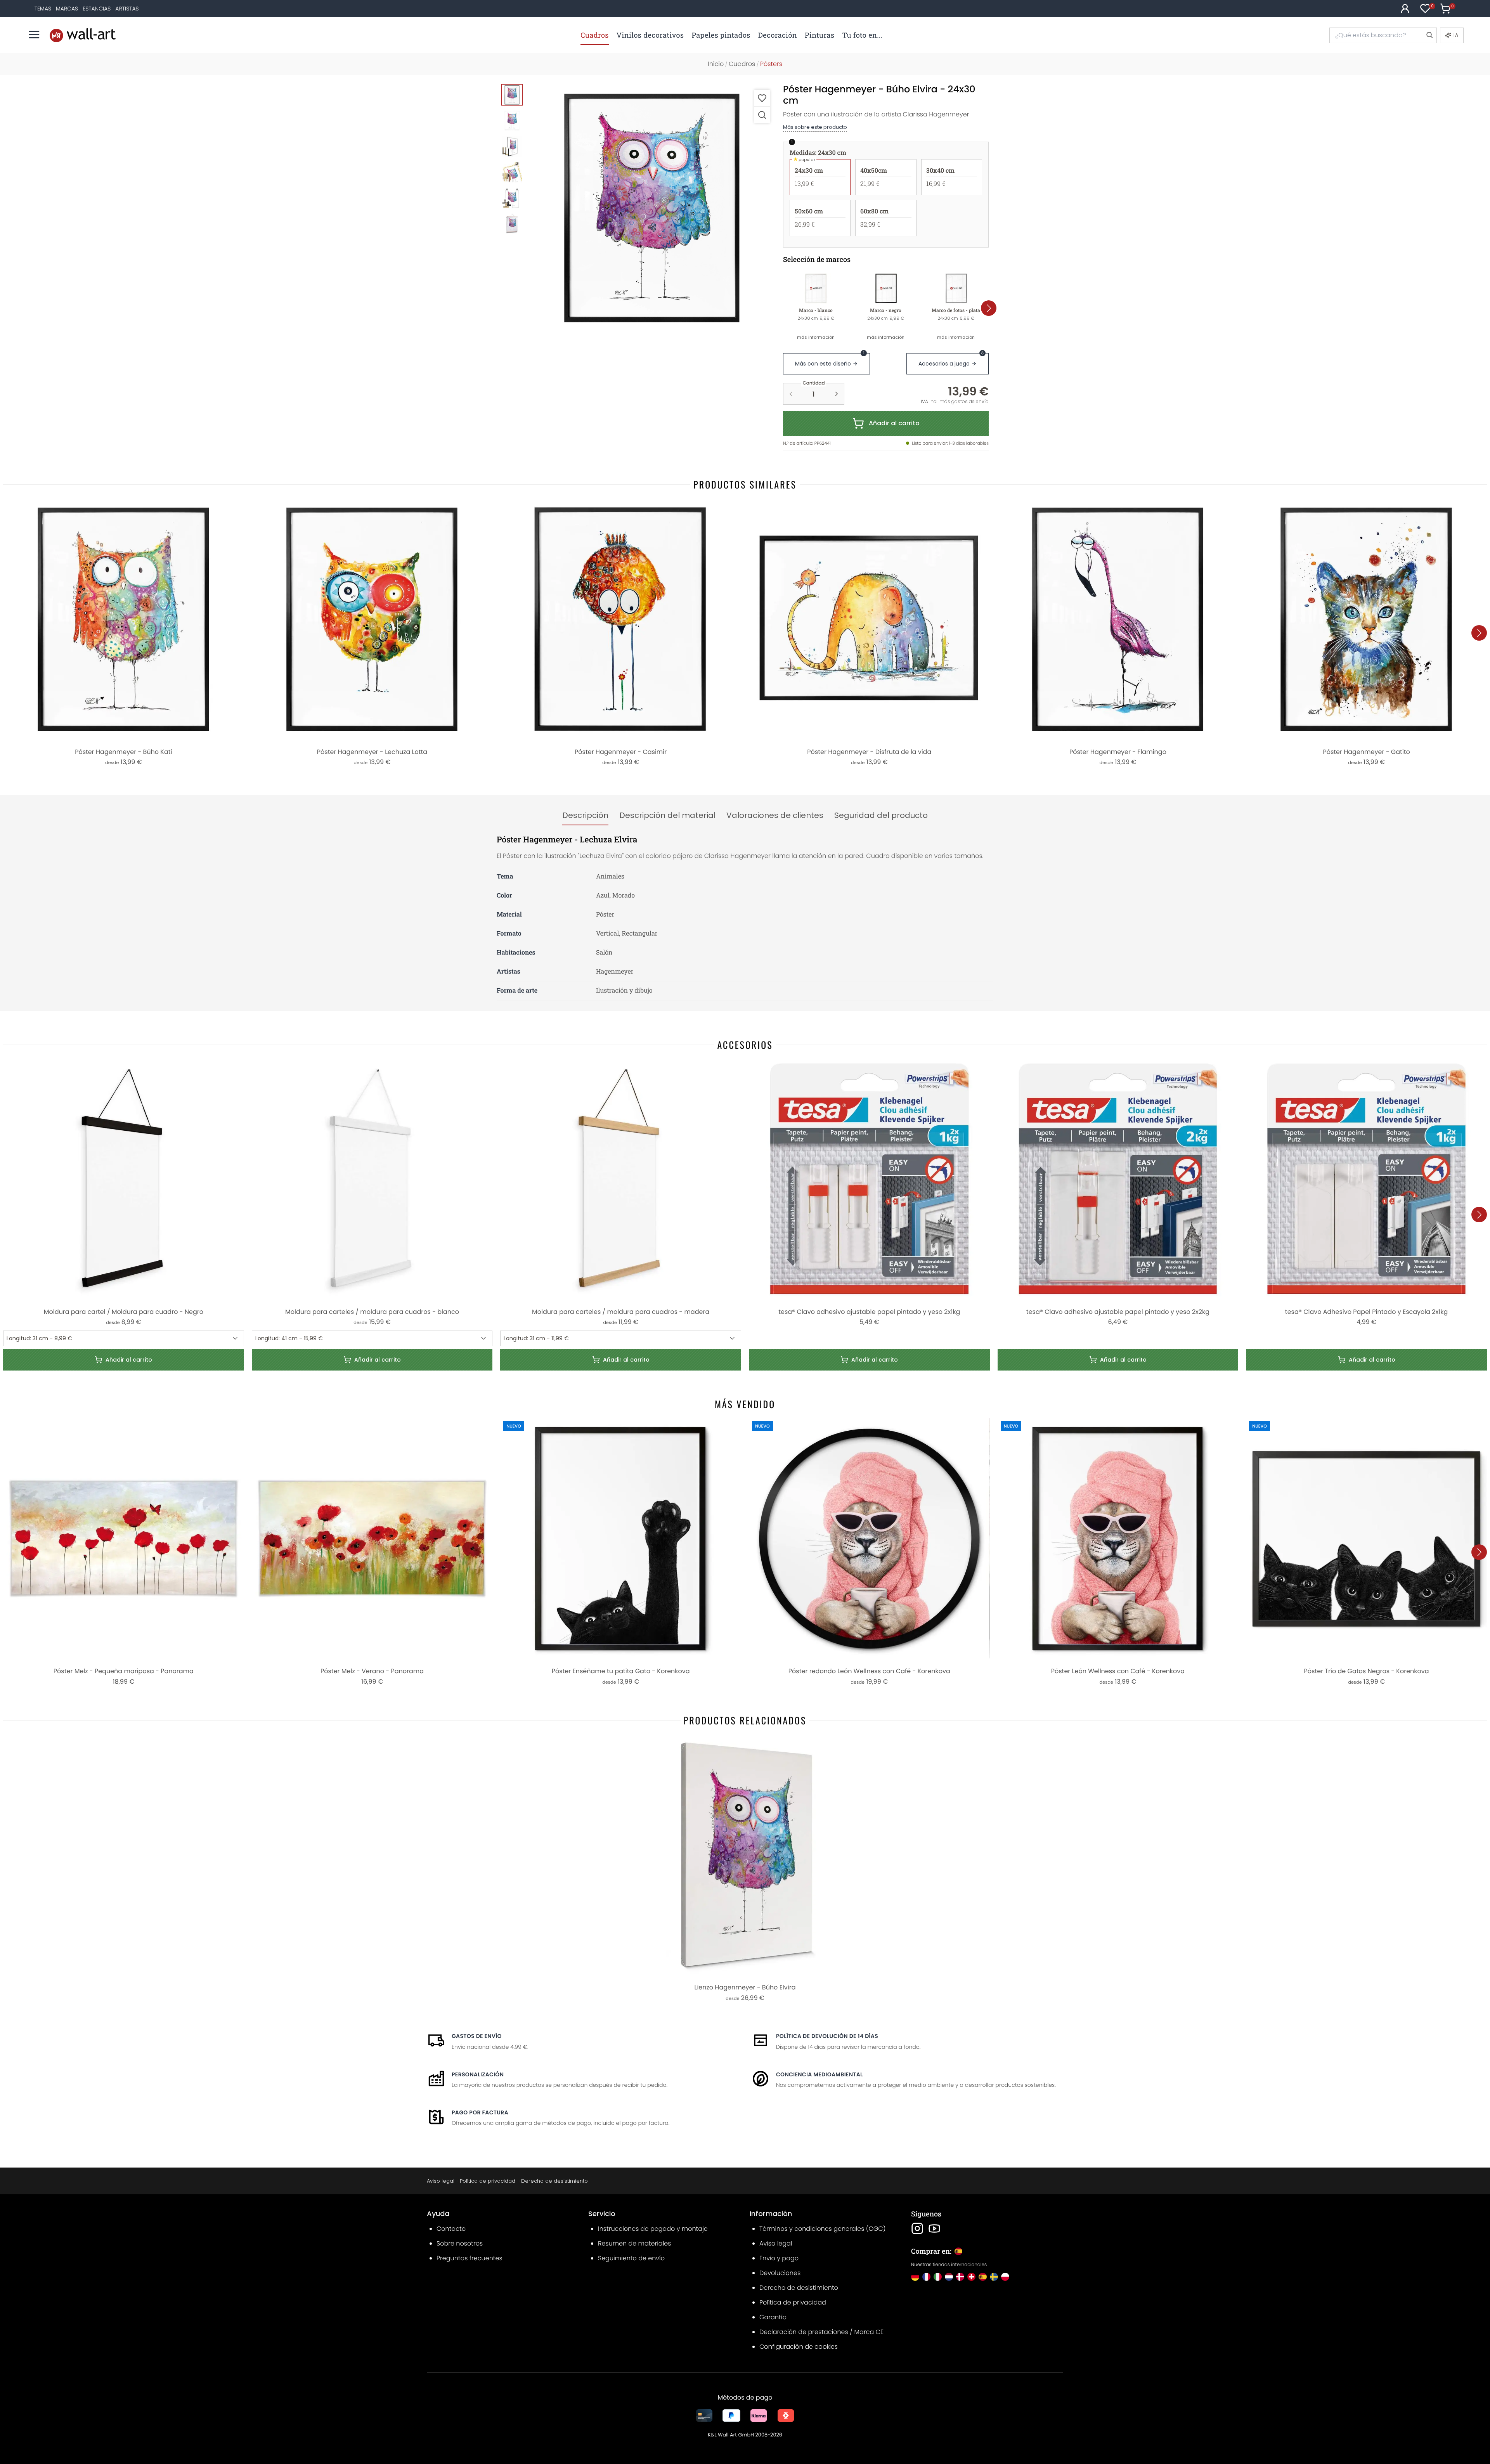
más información (816, 337)
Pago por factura (480, 2112)
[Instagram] (917, 2228)
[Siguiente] (989, 308)
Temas (43, 9)
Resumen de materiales (634, 2243)
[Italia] (938, 2277)
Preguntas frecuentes (470, 2258)
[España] (983, 2277)
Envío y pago (779, 2258)
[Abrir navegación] (34, 35)
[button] (652, 207)
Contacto (451, 2229)
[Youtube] (934, 2228)
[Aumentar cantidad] (837, 394)
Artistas (127, 9)
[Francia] (926, 2277)
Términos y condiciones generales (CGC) (822, 2229)
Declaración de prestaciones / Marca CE (821, 2332)
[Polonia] (1005, 2277)
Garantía (773, 2317)
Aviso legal (441, 2181)
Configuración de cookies (799, 2347)
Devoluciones (780, 2273)
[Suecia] (994, 2277)
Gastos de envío (477, 2036)
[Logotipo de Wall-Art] (83, 35)
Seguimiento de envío (631, 2258)
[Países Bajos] (949, 2277)
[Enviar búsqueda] (1429, 35)
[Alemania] (915, 2277)
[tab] (585, 816)
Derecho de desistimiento (554, 2181)
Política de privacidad (488, 2181)
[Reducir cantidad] (791, 394)
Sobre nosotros (460, 2243)
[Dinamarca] (960, 2277)
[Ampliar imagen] (762, 115)
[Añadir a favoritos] (762, 98)
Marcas (67, 9)
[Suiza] (971, 2277)
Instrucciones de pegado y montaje (653, 2229)
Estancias (97, 9)
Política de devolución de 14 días (827, 2036)
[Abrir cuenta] (1405, 9)
